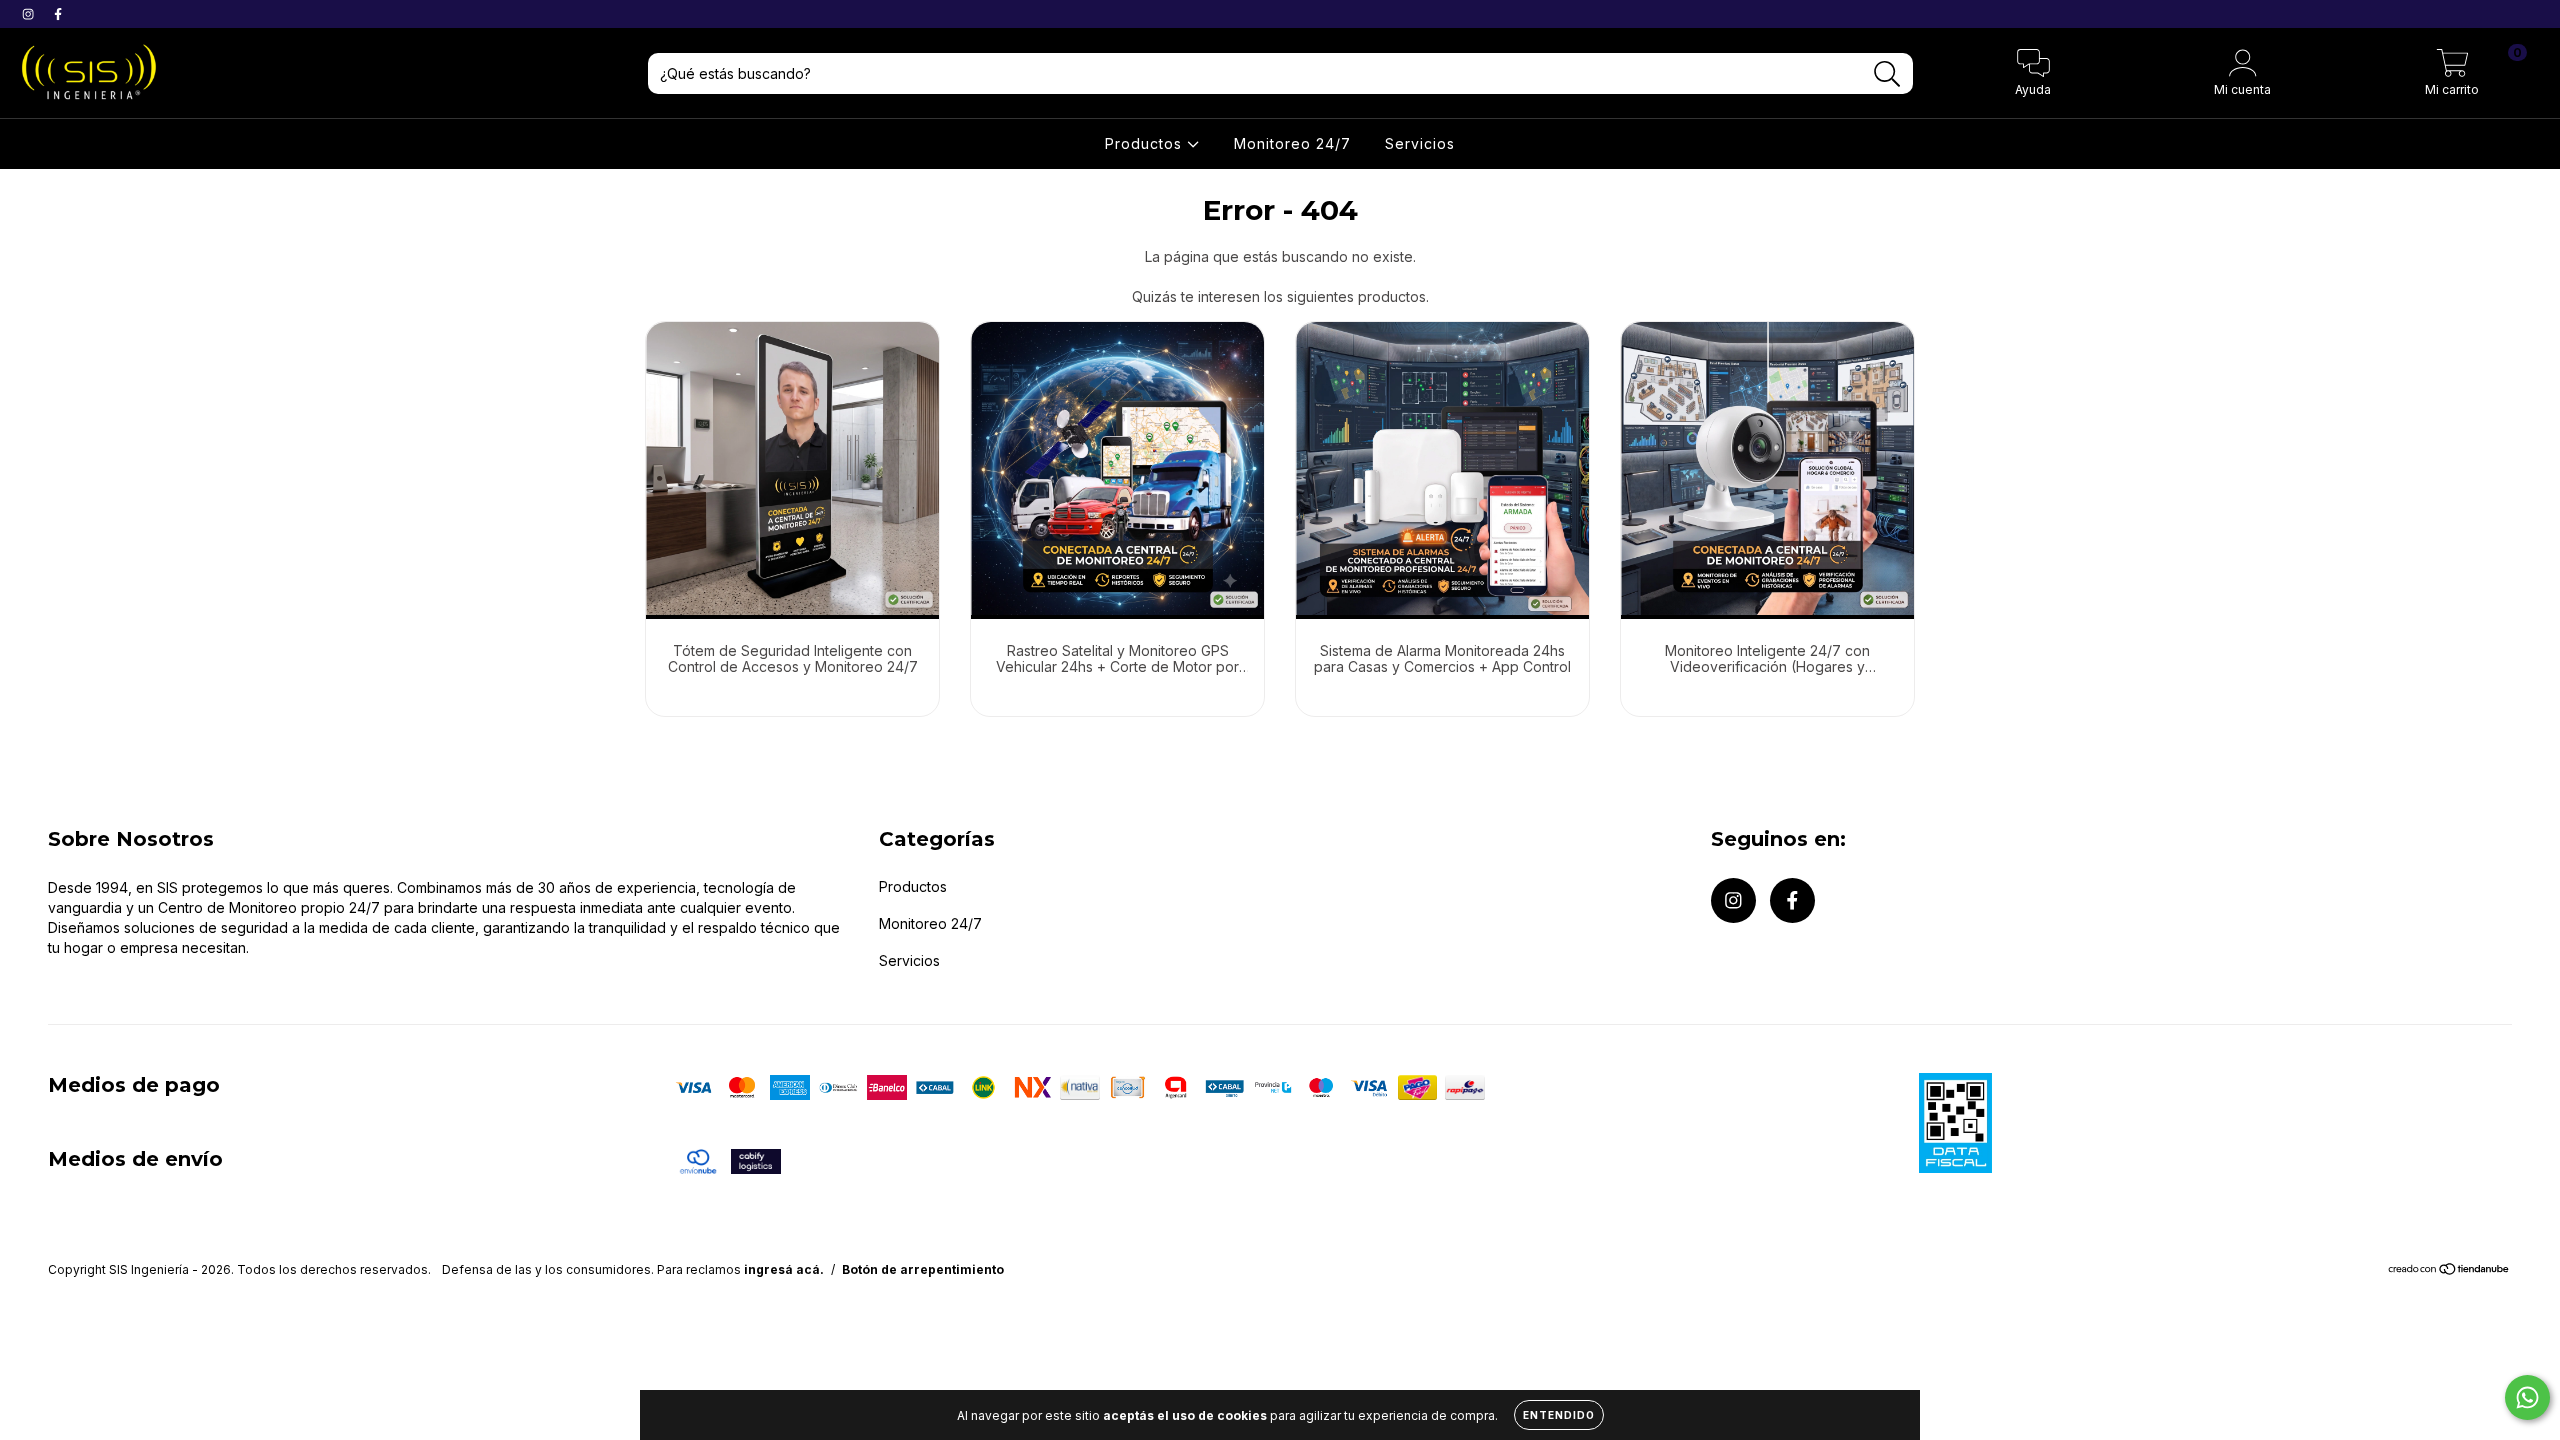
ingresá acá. (784, 1269)
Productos (1146, 143)
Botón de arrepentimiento (923, 1269)
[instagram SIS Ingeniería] (30, 13)
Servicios (1420, 143)
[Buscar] (1887, 74)
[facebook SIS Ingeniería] (58, 13)
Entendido (1559, 1415)
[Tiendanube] (2449, 1271)
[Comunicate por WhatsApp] (2527, 1397)
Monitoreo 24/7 (1292, 143)
